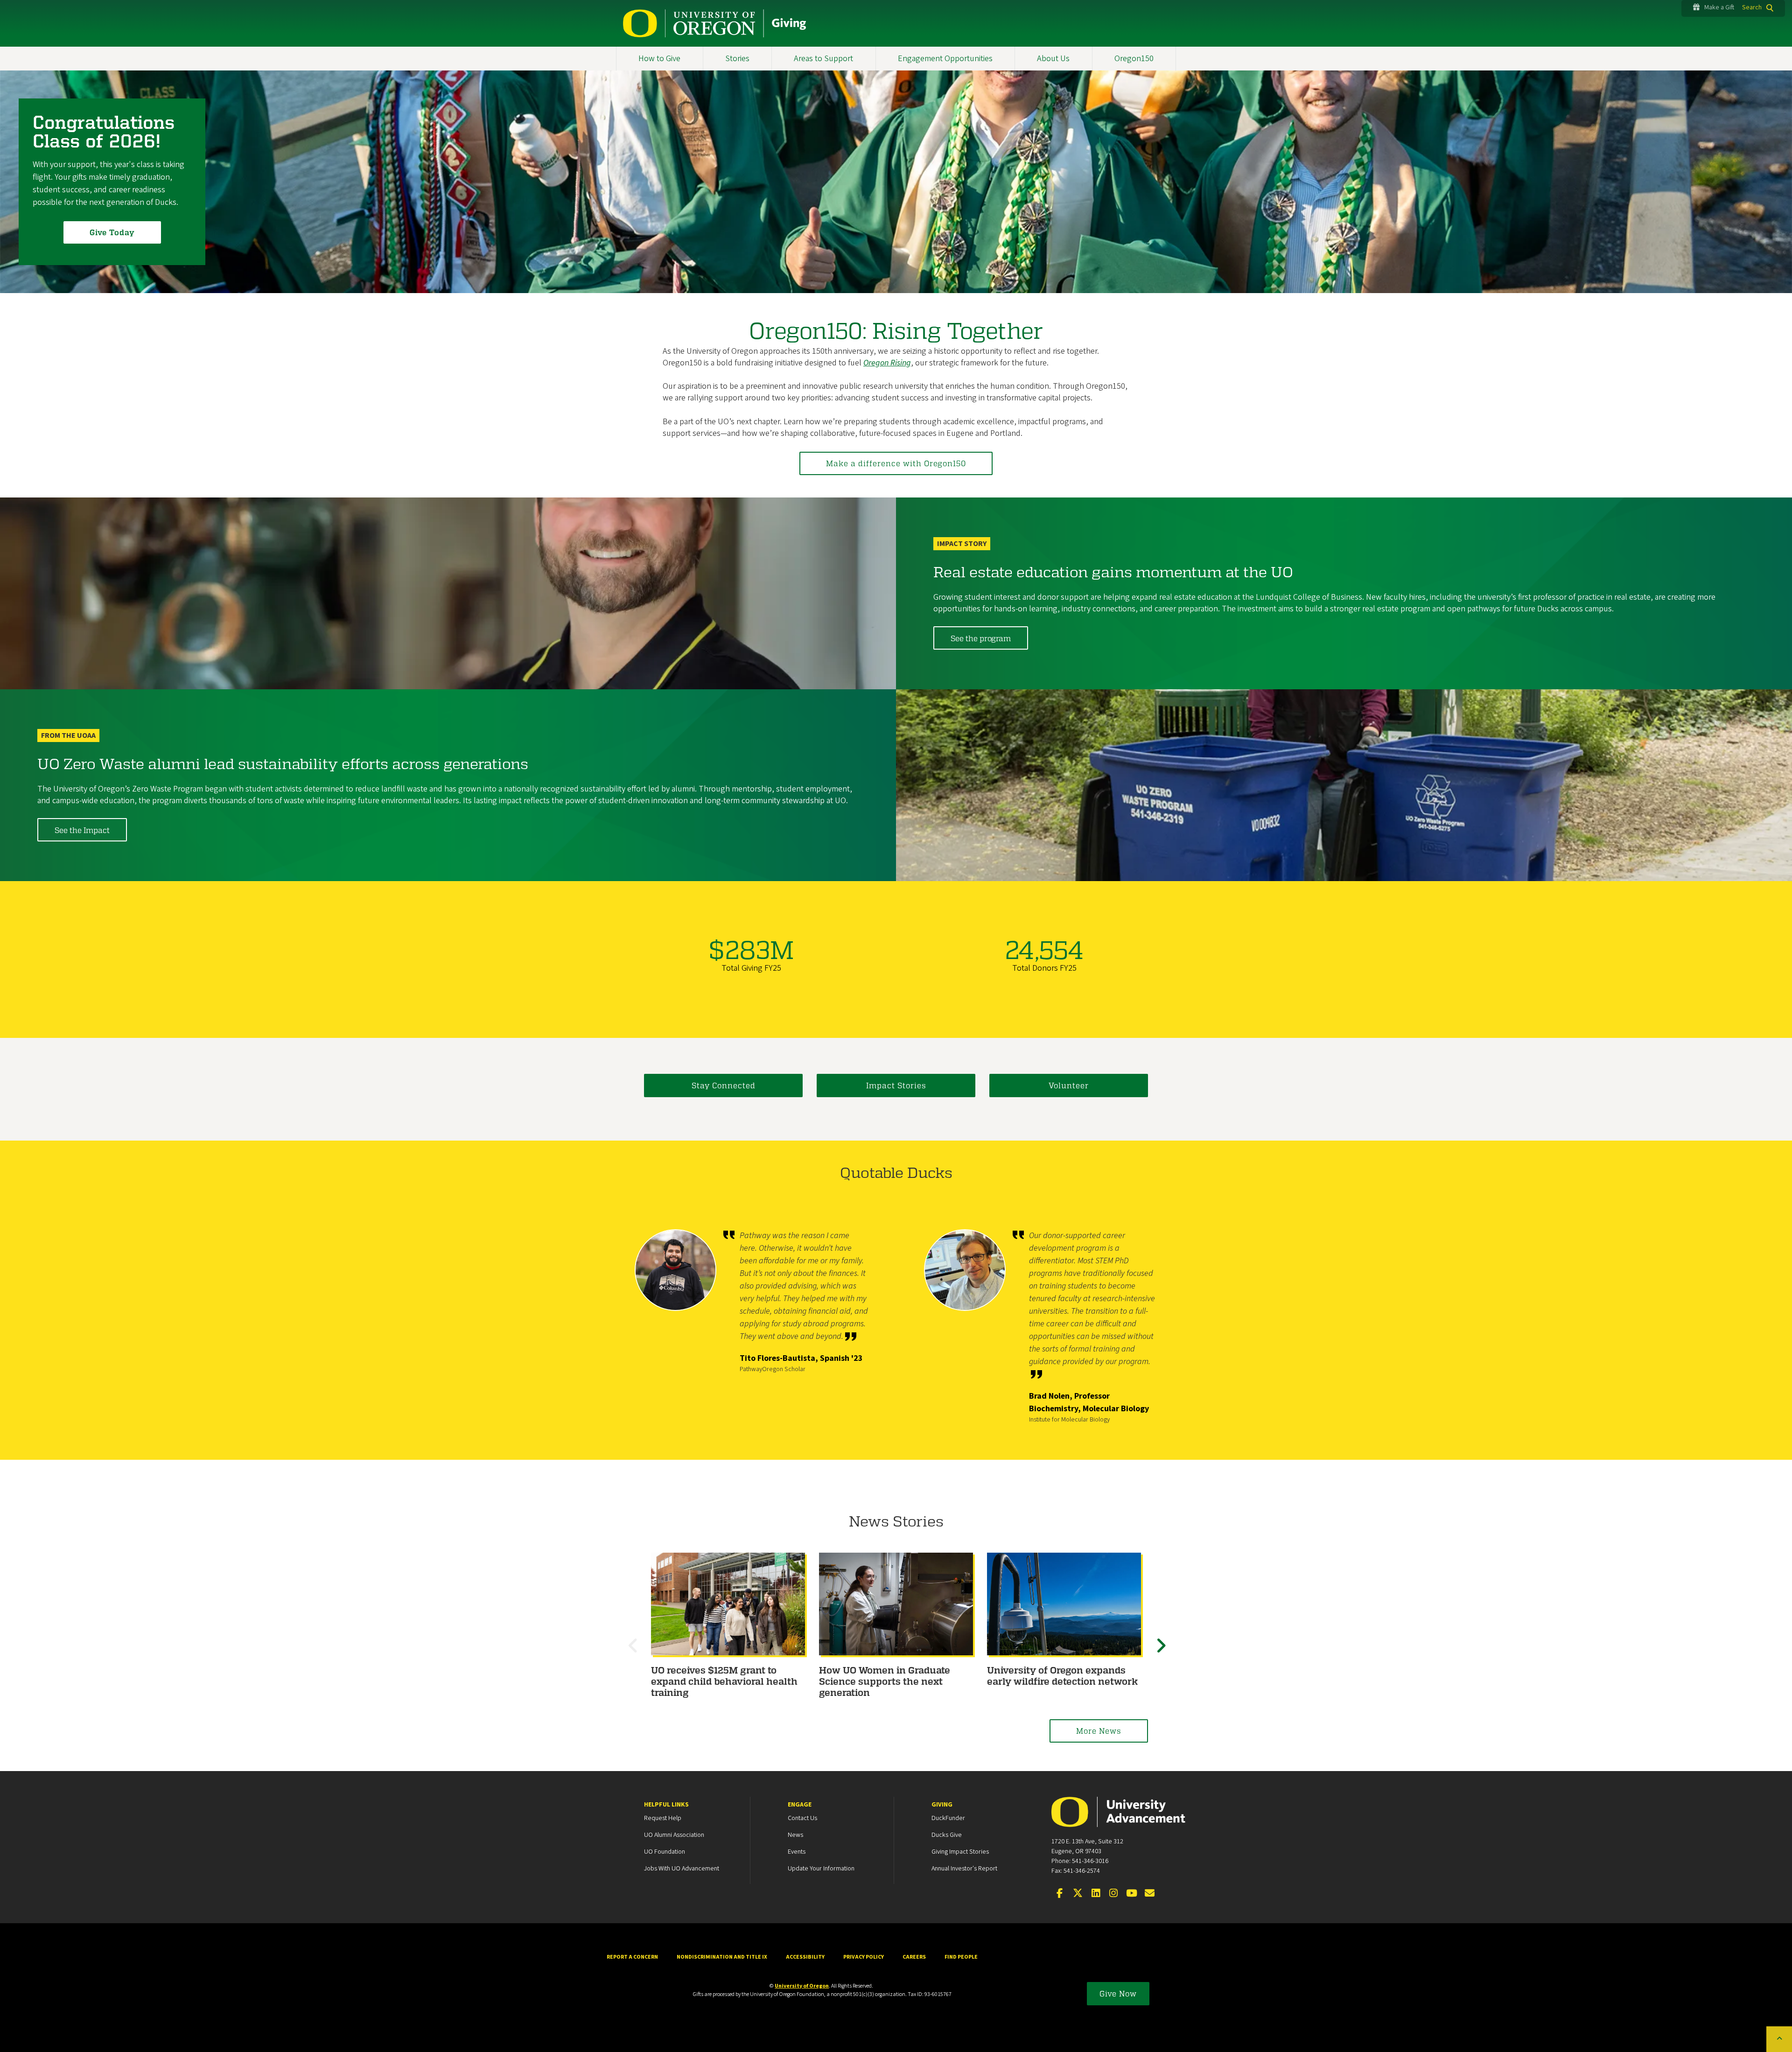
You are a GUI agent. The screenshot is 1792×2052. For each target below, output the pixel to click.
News (795, 1835)
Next (1162, 1654)
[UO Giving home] (715, 23)
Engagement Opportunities (945, 59)
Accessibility (805, 1957)
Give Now (1118, 1993)
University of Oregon (802, 1986)
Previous (635, 1654)
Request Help (663, 1818)
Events (797, 1852)
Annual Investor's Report (964, 1869)
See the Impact (82, 830)
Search (1752, 7)
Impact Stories (896, 1085)
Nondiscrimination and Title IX (722, 1957)
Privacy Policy (864, 1957)
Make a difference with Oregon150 (896, 463)
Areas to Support (823, 59)
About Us (1053, 59)
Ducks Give (947, 1835)
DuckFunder (948, 1818)
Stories (737, 59)
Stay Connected (724, 1085)
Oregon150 (1134, 59)
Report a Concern (632, 1957)
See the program (981, 638)
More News (1099, 1731)
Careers (914, 1957)
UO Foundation (665, 1852)
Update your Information (821, 1869)
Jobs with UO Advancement (682, 1869)
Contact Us (802, 1818)
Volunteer (1069, 1085)
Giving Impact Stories (960, 1852)
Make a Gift (1719, 7)
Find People (961, 1957)
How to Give (659, 59)
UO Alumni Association (674, 1835)
